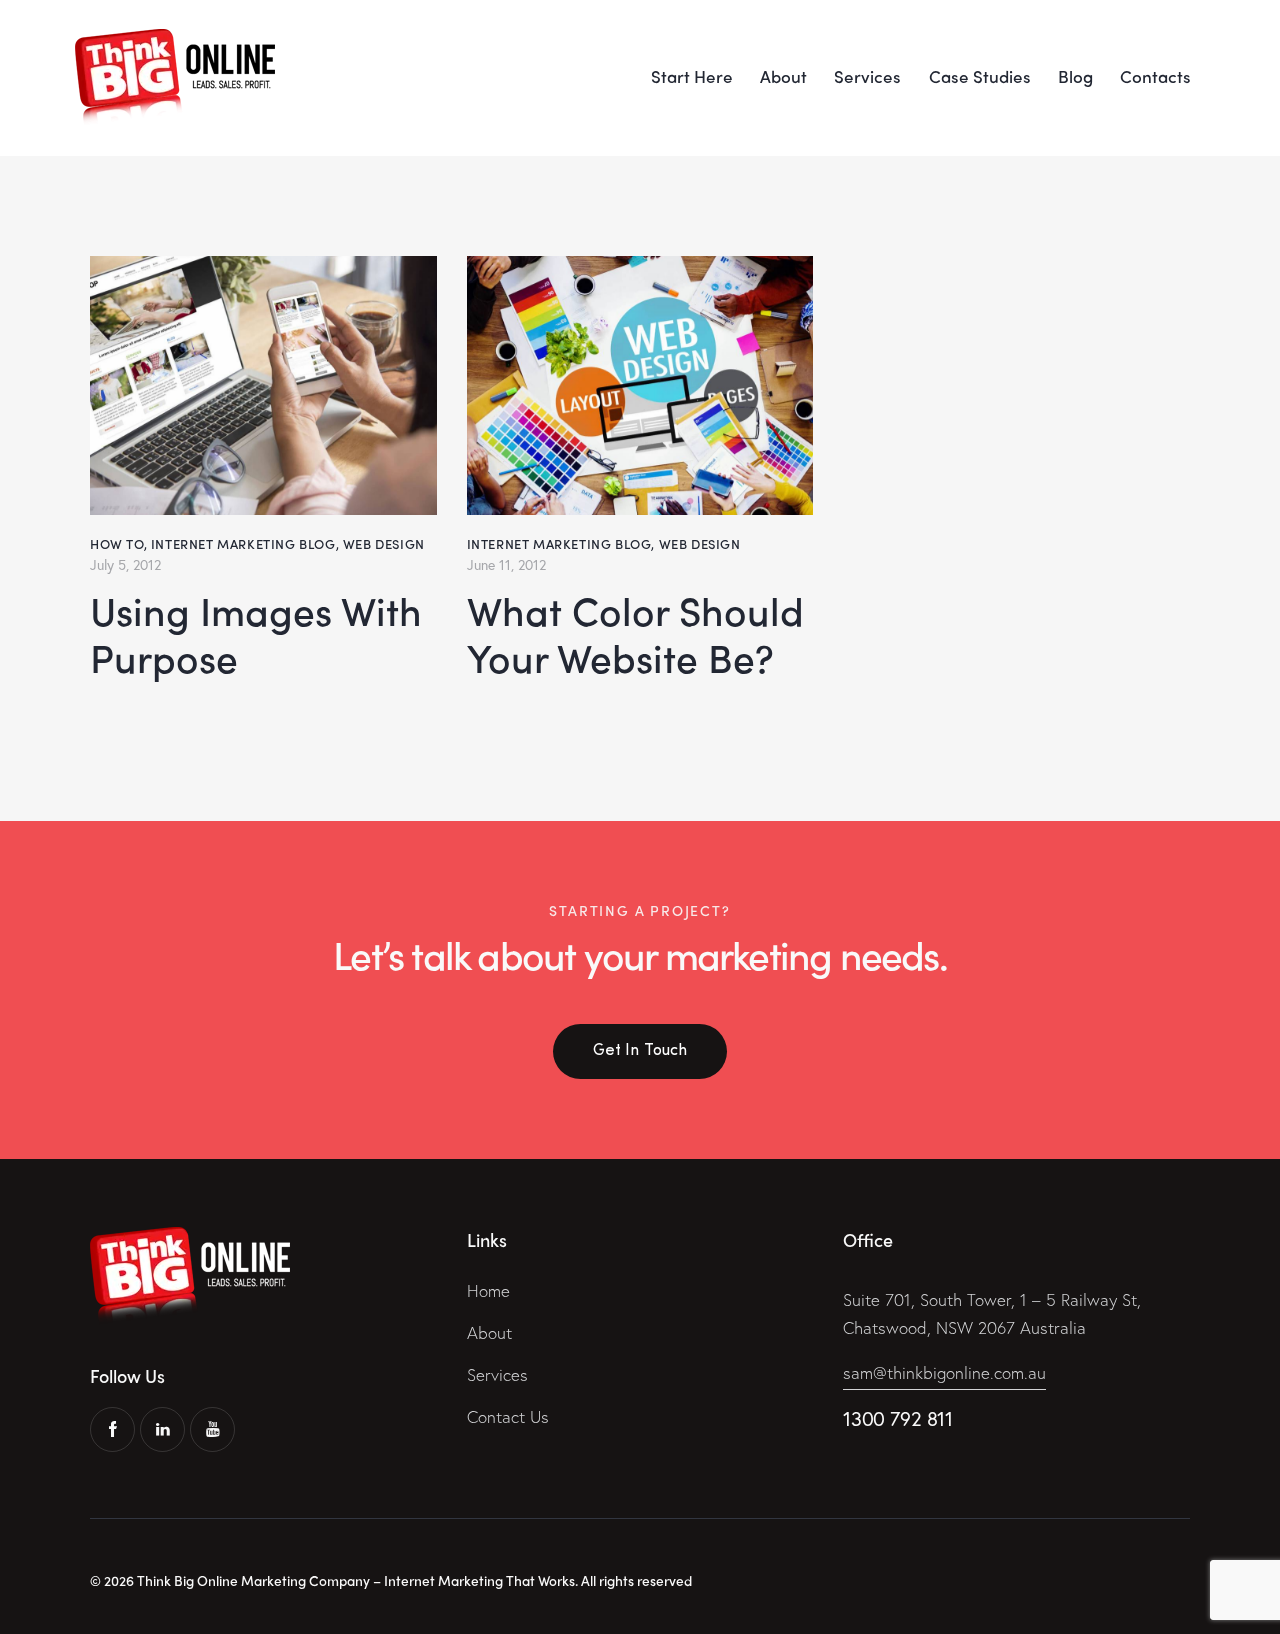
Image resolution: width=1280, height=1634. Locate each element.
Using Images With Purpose (256, 634)
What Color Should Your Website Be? (635, 634)
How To (117, 543)
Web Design (384, 543)
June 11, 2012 (506, 564)
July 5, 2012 (125, 564)
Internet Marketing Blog (243, 543)
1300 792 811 (897, 1418)
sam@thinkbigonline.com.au (944, 1372)
